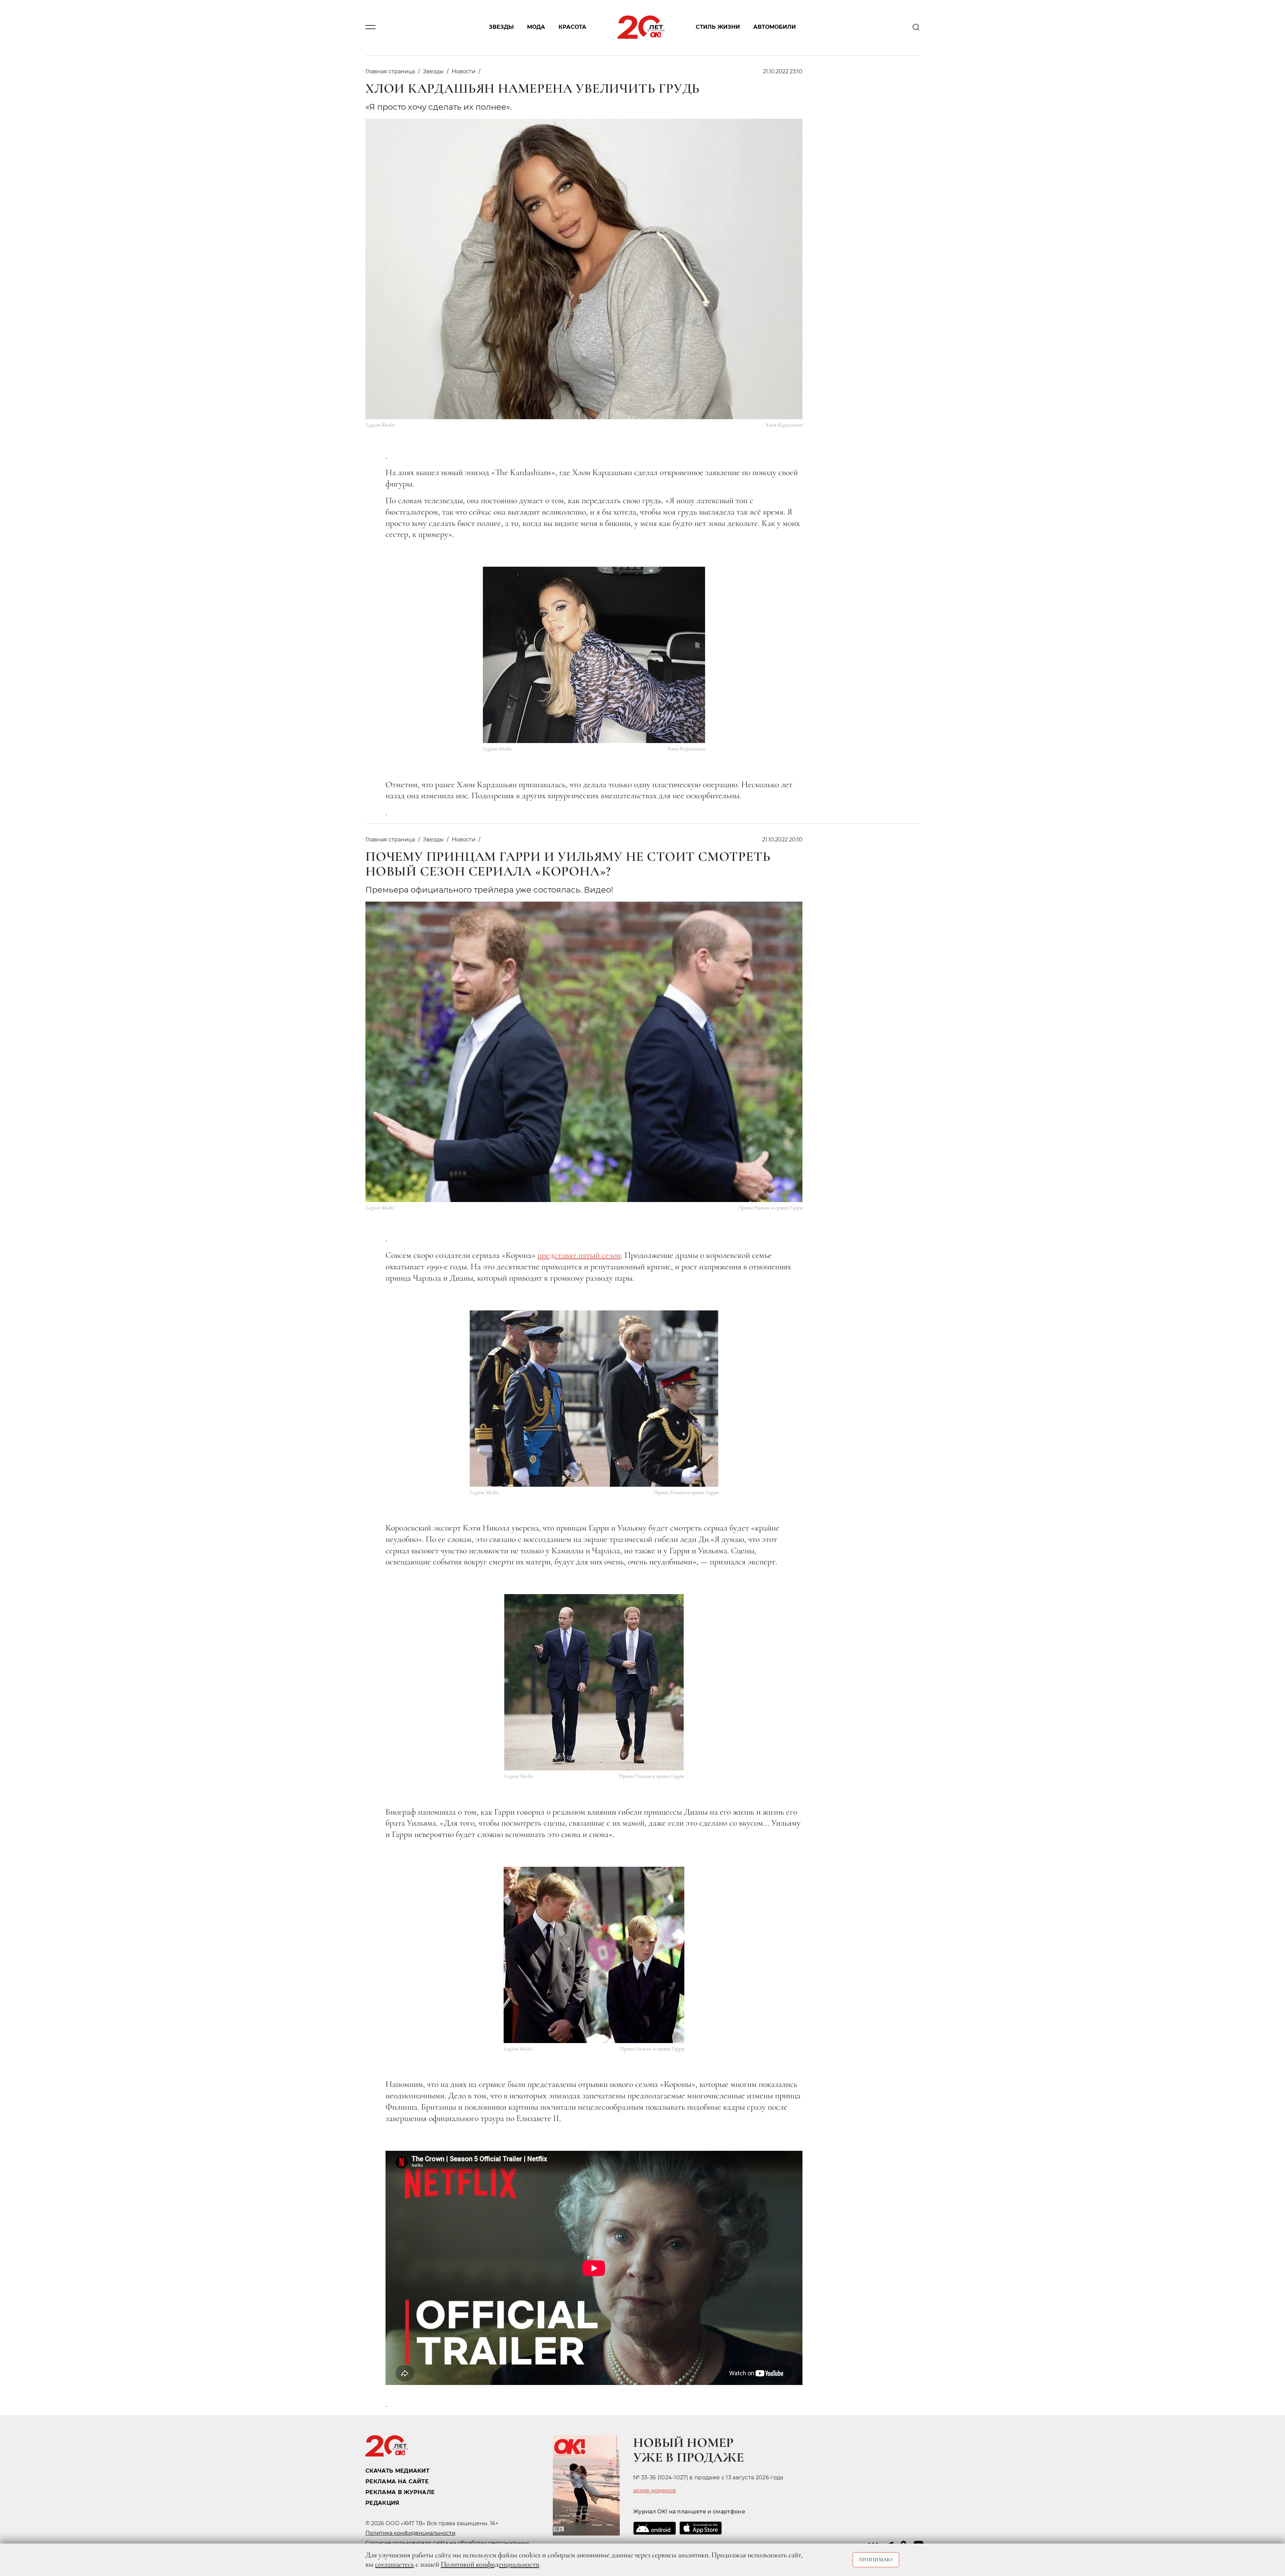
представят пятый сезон (579, 1255)
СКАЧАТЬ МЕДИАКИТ (397, 2471)
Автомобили (775, 27)
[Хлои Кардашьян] (594, 655)
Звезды (501, 27)
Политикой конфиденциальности (490, 2564)
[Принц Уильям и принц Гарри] (594, 1399)
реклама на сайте (397, 2481)
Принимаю (876, 2560)
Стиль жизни (718, 27)
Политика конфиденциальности (410, 2533)
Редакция (382, 2503)
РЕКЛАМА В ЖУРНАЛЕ (400, 2492)
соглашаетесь (395, 2564)
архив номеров (655, 2491)
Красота (572, 27)
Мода (536, 27)
